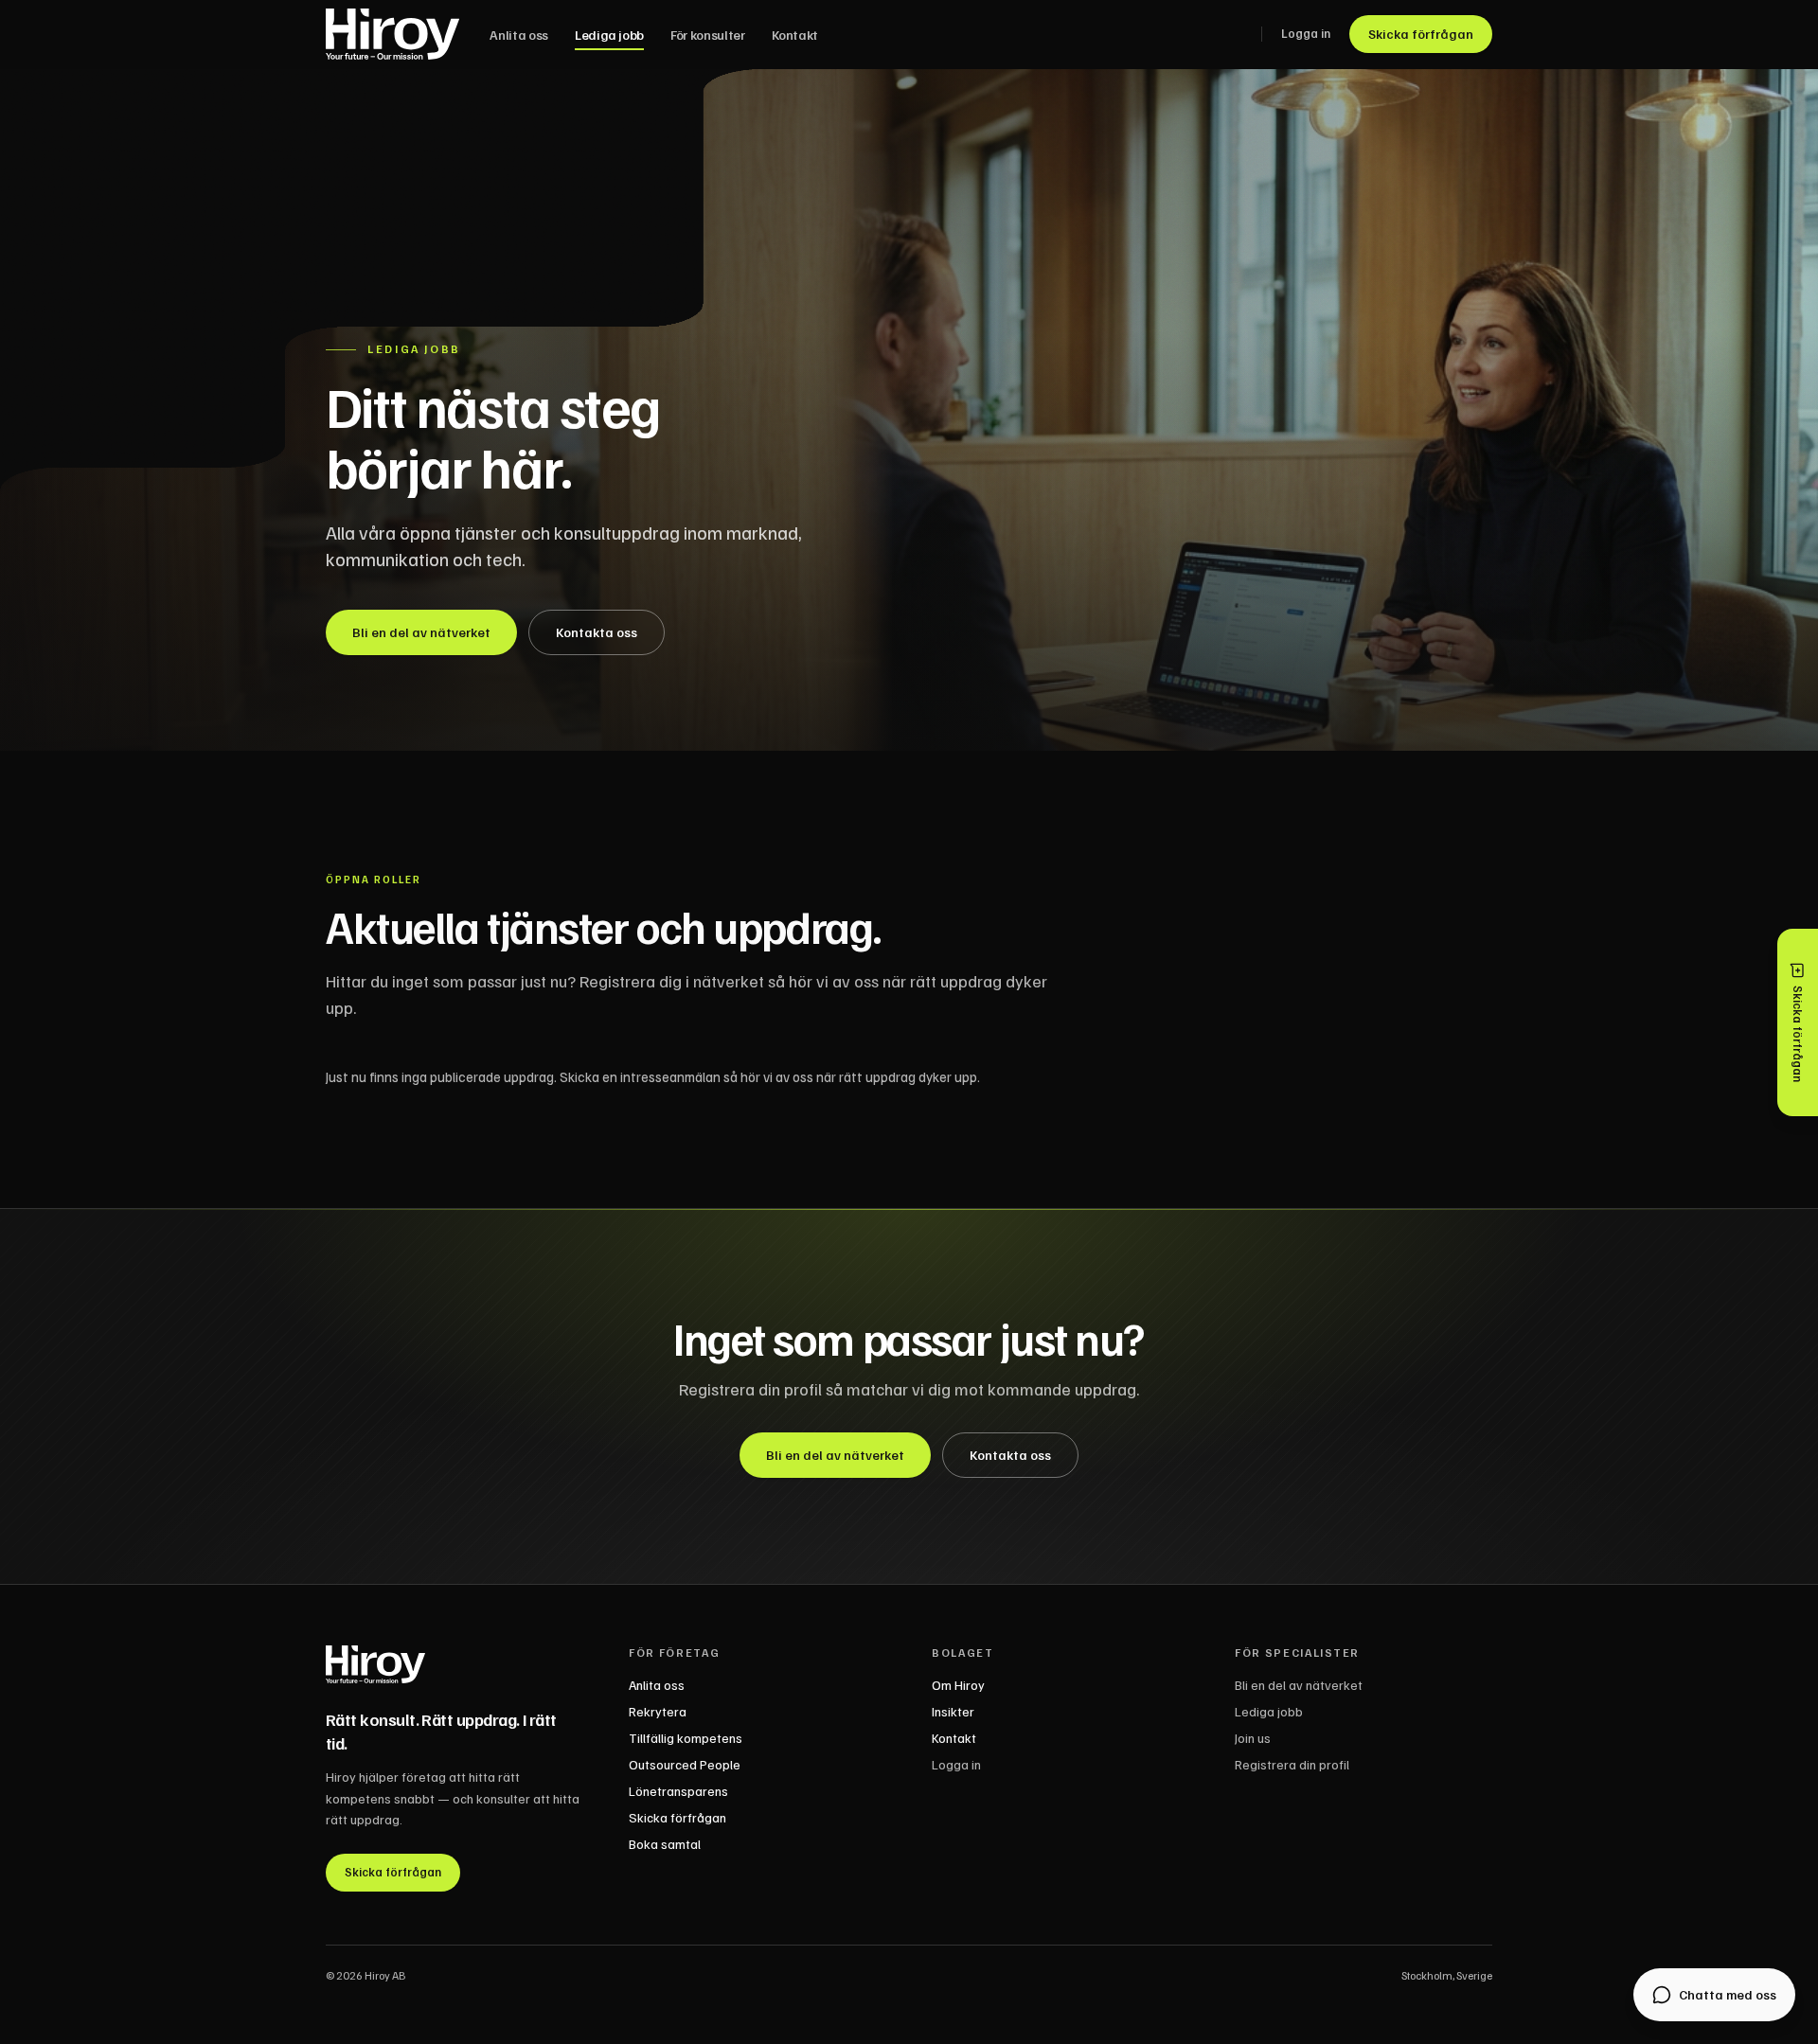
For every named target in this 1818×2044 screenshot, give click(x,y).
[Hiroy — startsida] (392, 34)
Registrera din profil (1292, 1764)
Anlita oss (519, 35)
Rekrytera (658, 1711)
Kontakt (795, 35)
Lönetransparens (678, 1791)
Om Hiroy (958, 1685)
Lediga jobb (609, 35)
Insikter (953, 1711)
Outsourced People (685, 1764)
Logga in (1306, 33)
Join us (1253, 1738)
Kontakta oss (597, 632)
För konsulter (707, 35)
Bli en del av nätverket (421, 632)
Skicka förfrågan (1421, 34)
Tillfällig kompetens (686, 1738)
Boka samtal (665, 1844)
